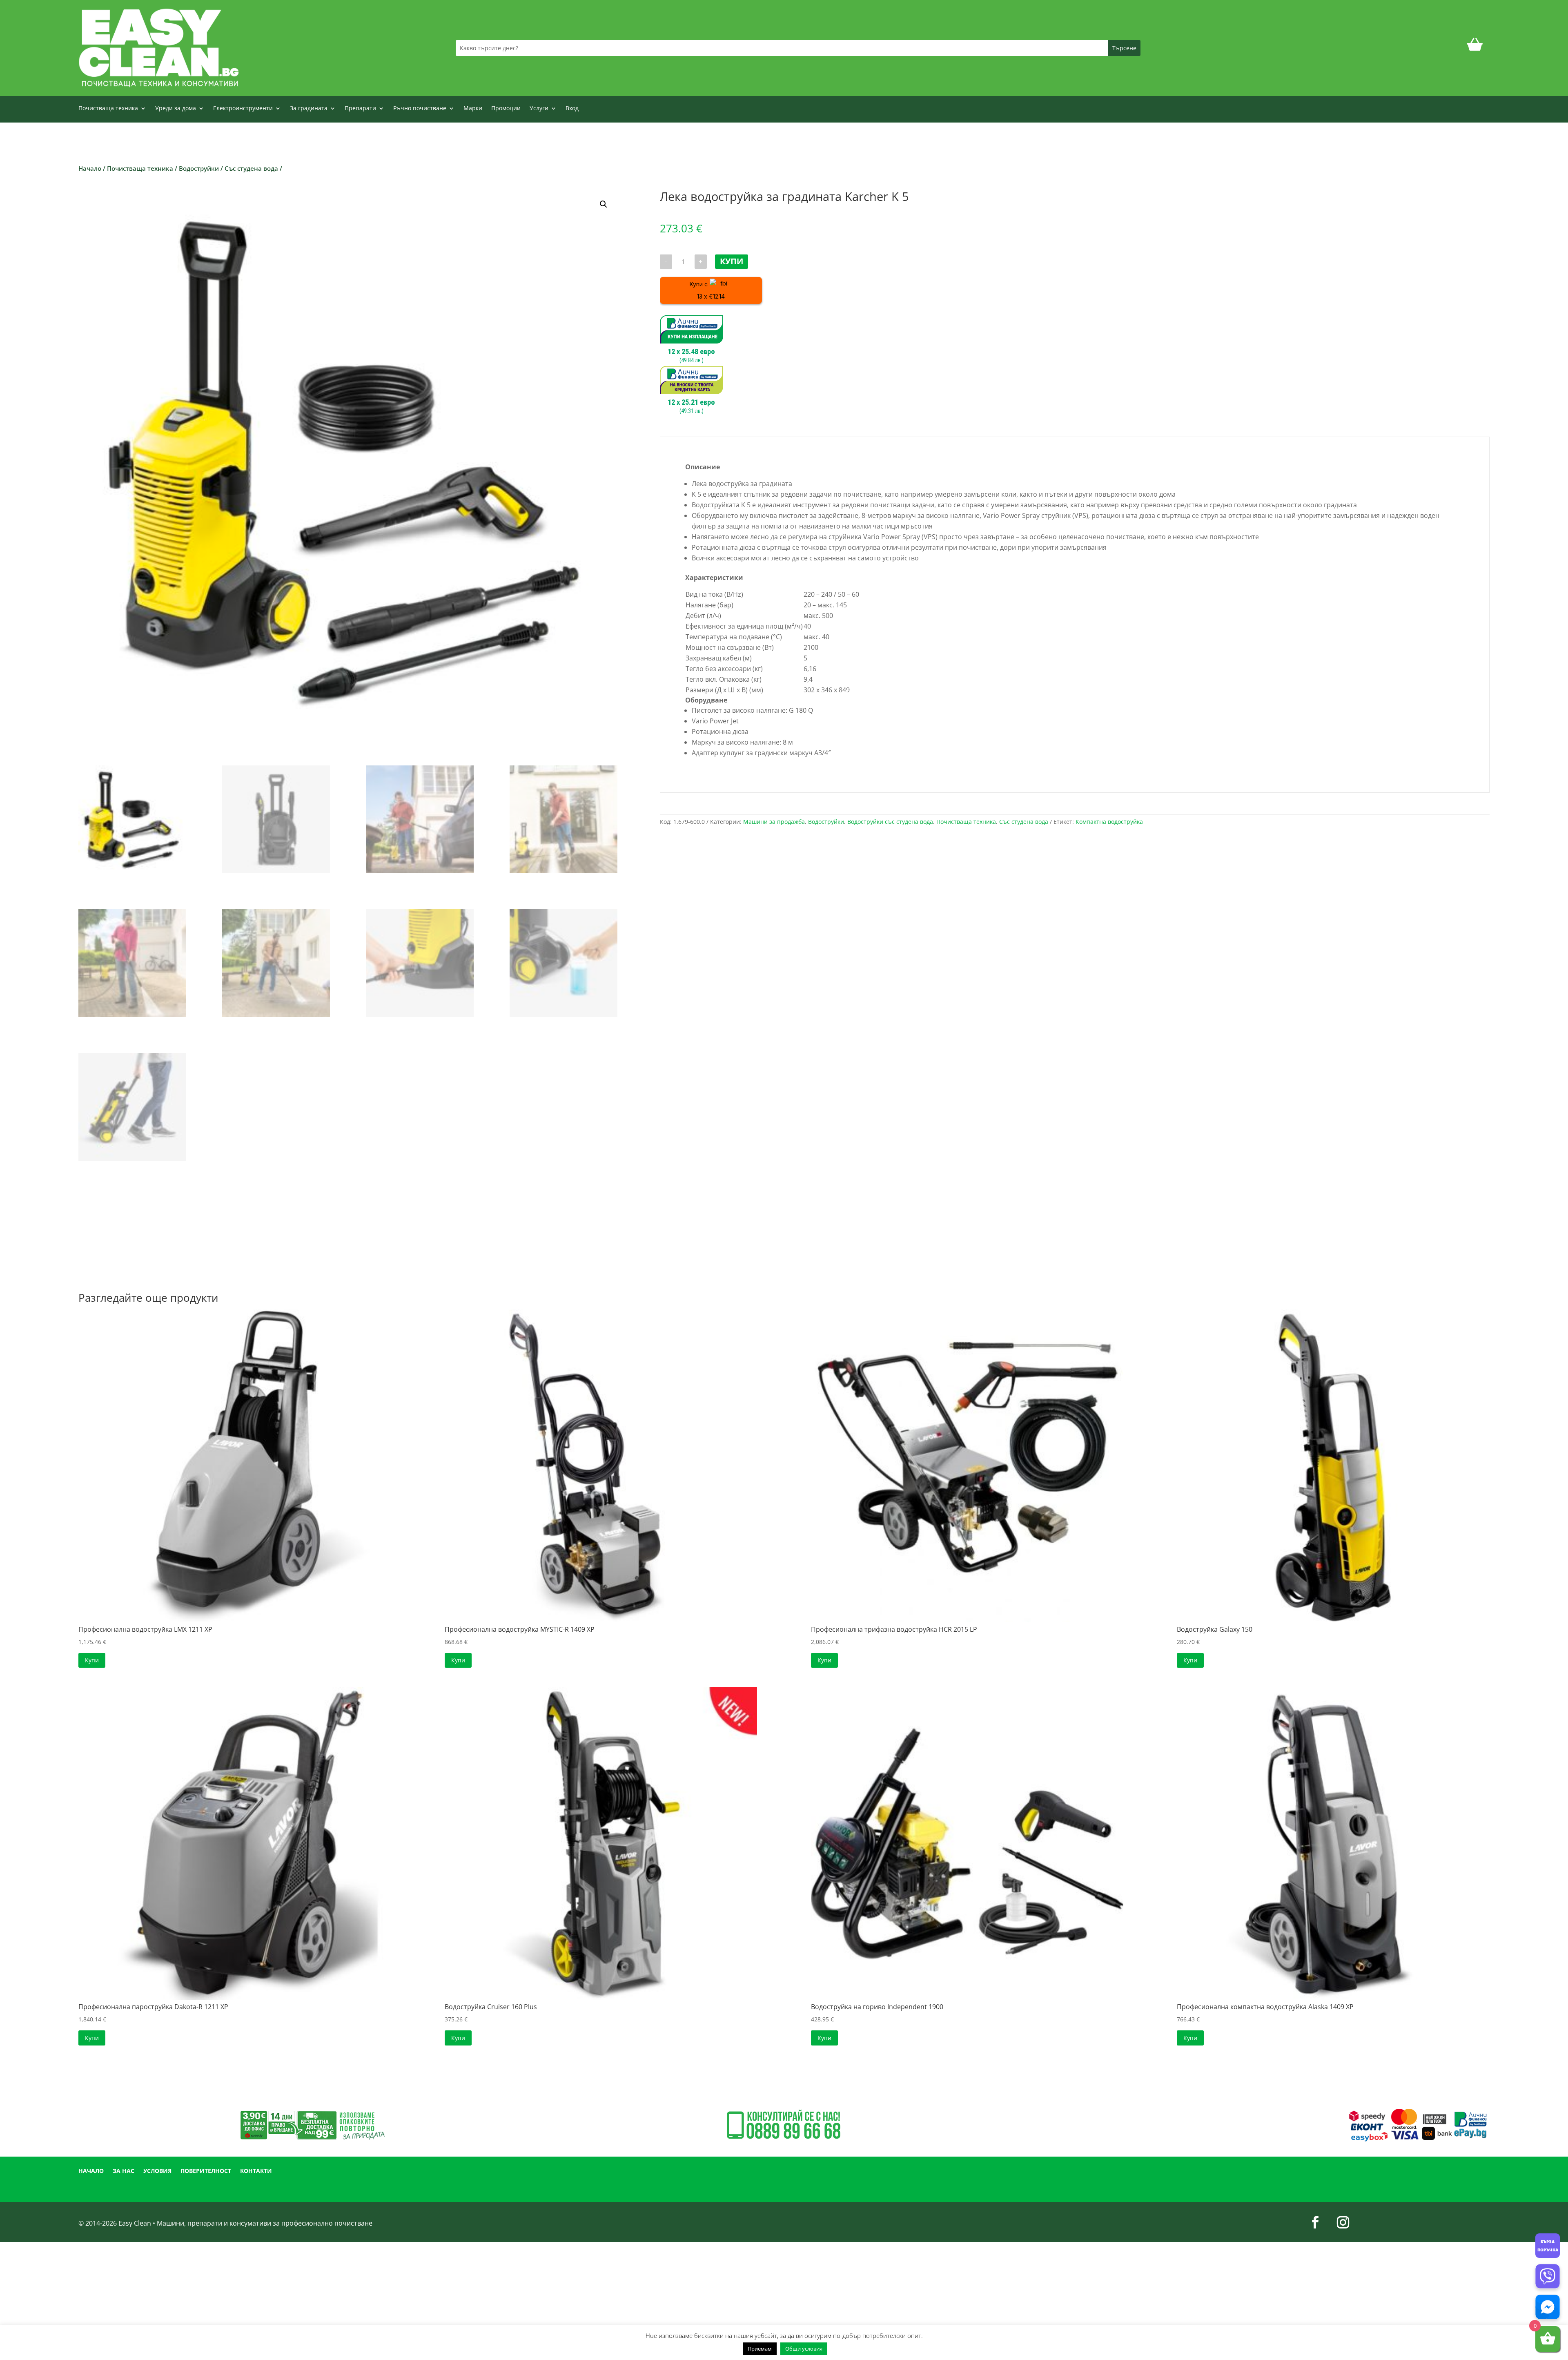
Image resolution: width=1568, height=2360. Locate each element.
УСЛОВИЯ (157, 2171)
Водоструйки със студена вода (890, 822)
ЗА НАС (124, 2171)
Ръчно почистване (420, 109)
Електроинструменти (243, 109)
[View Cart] (1475, 48)
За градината (309, 109)
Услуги (539, 109)
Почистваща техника (108, 109)
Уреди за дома (176, 109)
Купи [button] (92, 1660)
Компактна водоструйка (1109, 822)
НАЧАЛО (91, 2171)
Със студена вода (251, 168)
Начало (90, 168)
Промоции (506, 109)
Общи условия (804, 2349)
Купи (732, 261)
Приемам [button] (760, 2349)
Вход (572, 109)
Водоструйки (199, 168)
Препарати (360, 109)
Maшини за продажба (774, 822)
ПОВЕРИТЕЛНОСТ (206, 2171)
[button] (604, 204)
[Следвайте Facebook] (1315, 2222)
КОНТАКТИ (256, 2171)
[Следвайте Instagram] (1343, 2222)
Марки (473, 109)
